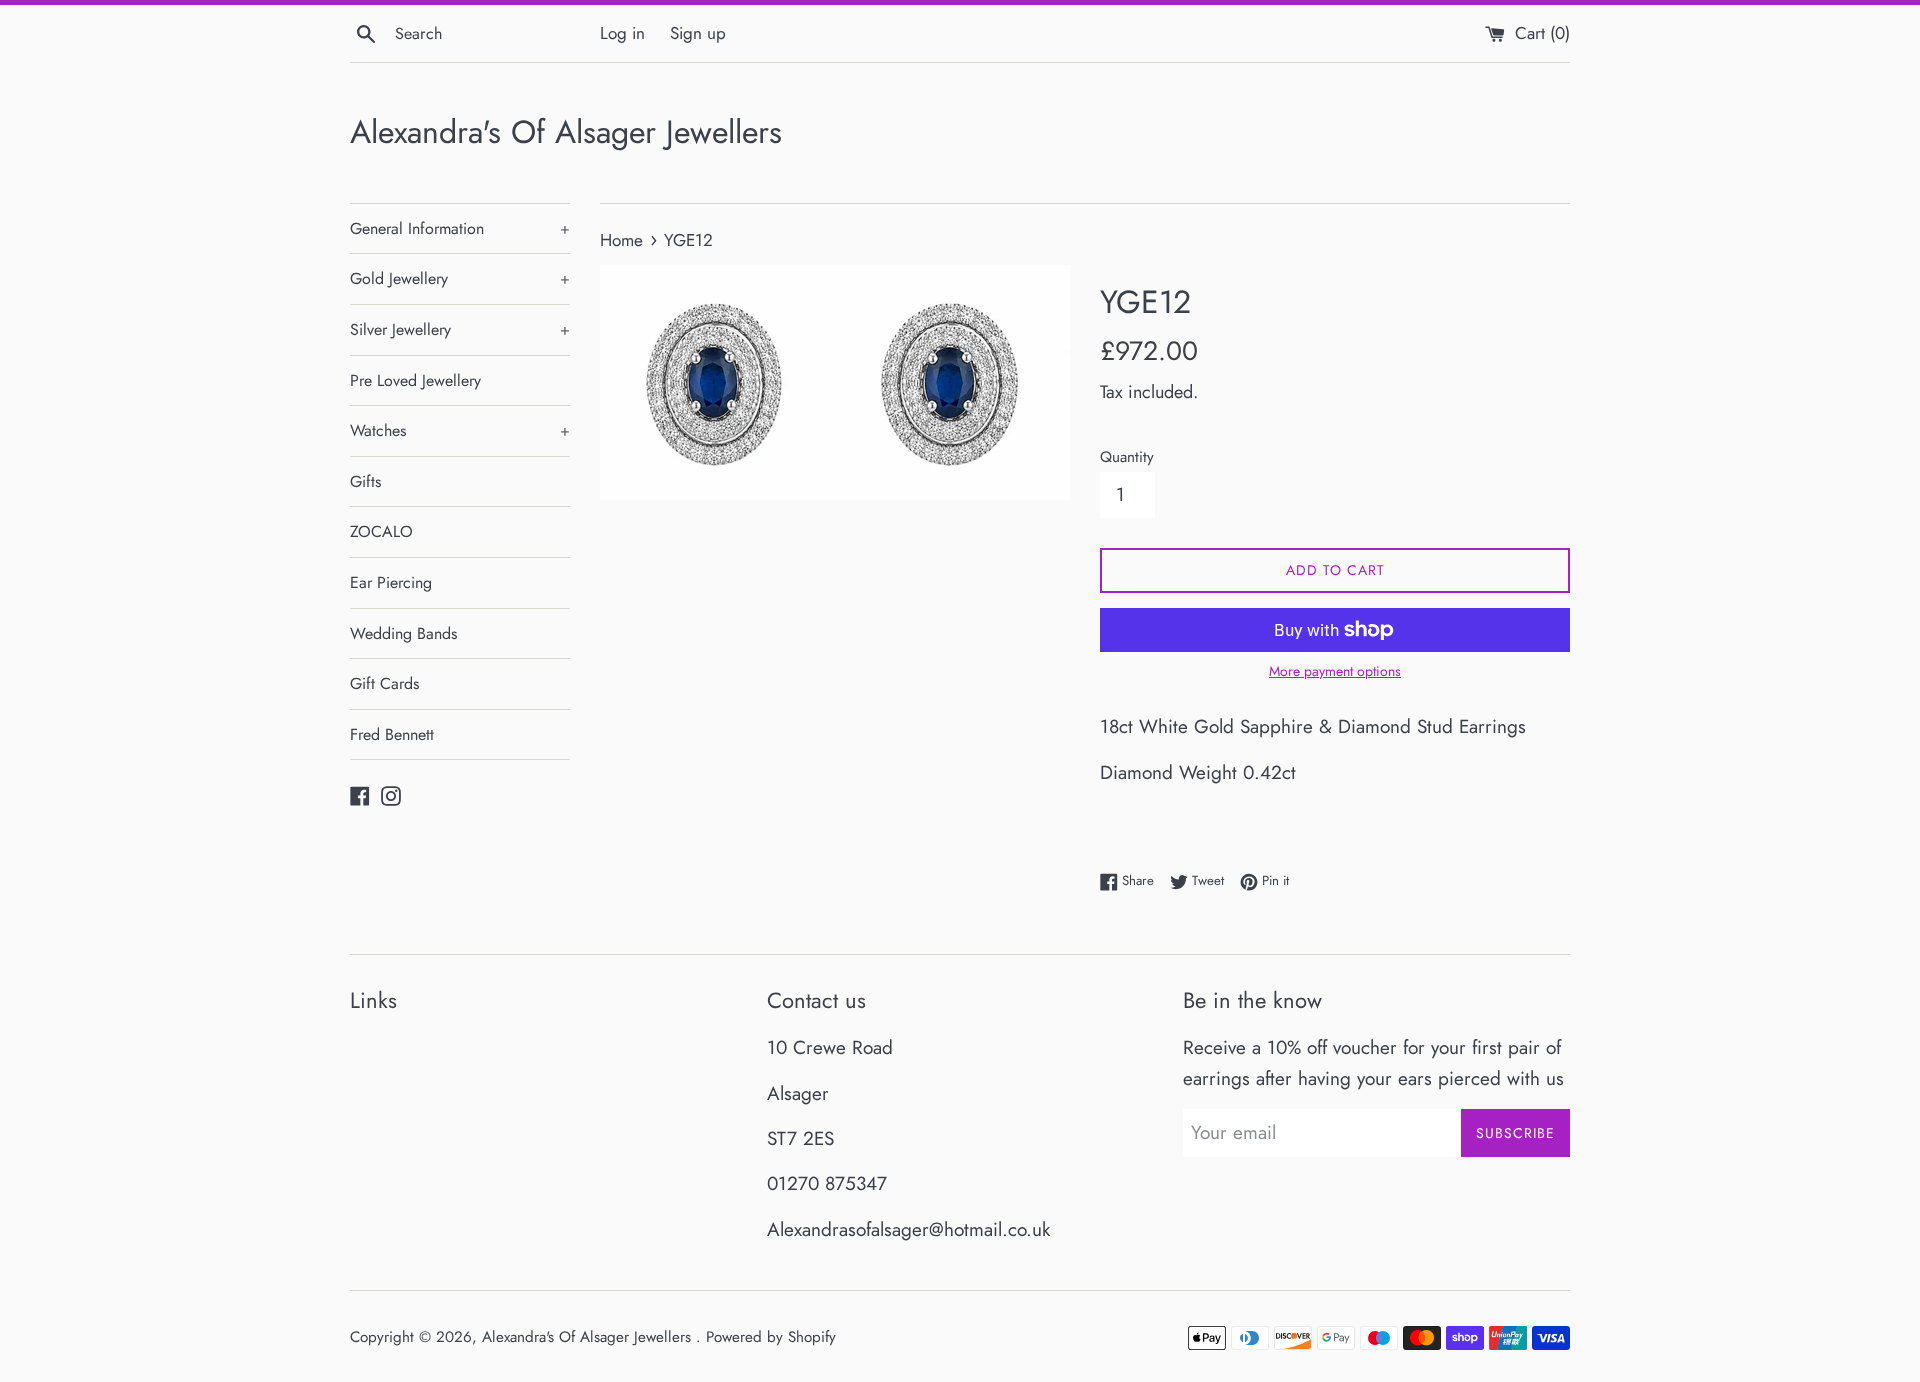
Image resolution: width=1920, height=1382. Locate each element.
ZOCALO (381, 531)
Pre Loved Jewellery (415, 380)
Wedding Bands (403, 633)
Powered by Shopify (771, 1337)
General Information (460, 228)
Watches (460, 430)
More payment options (1335, 671)
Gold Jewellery (460, 278)
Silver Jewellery (460, 329)
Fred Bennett (392, 734)
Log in (622, 33)
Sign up (698, 33)
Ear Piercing (391, 582)
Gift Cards (384, 683)
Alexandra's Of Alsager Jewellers (566, 132)
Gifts (365, 481)
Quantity (1127, 457)
